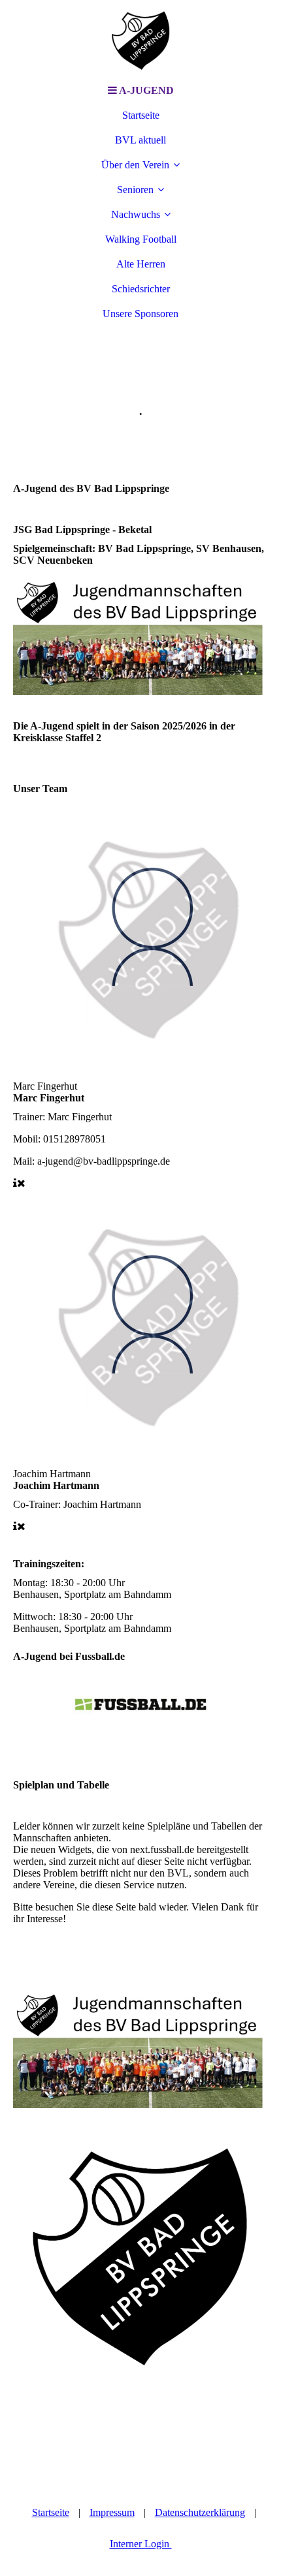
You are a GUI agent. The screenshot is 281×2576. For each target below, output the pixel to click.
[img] (140, 39)
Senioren (135, 190)
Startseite (141, 115)
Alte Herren (141, 264)
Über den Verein (135, 165)
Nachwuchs (136, 214)
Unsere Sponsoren (140, 314)
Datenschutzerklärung (200, 2512)
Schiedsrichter (141, 289)
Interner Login (141, 2544)
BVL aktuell (140, 140)
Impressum (112, 2512)
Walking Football (141, 239)
